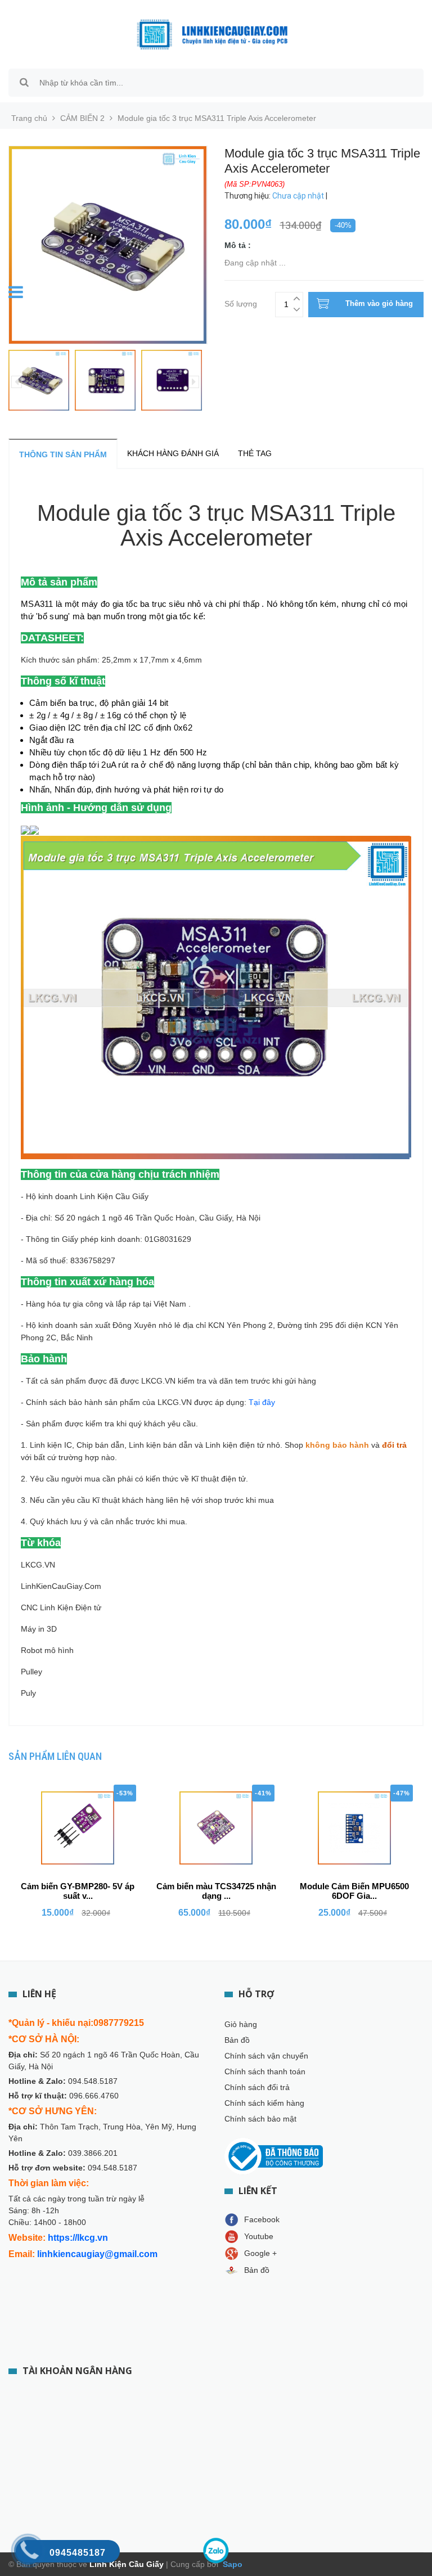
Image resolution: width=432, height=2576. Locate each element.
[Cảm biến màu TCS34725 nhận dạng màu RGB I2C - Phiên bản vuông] (216, 1828)
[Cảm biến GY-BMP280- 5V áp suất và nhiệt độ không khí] (78, 1828)
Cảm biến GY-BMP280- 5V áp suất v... (78, 1891)
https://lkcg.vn (78, 2238)
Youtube (259, 2236)
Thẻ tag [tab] (255, 453)
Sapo (231, 2564)
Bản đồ (237, 2040)
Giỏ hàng (241, 2024)
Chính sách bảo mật (260, 2119)
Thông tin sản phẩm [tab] (63, 454)
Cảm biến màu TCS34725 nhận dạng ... (216, 1891)
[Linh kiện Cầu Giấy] (212, 34)
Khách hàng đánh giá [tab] (173, 453)
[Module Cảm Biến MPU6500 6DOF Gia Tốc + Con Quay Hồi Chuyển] (354, 1828)
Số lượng (241, 302)
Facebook (262, 2219)
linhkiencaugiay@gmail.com (97, 2254)
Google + (260, 2253)
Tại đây (262, 1402)
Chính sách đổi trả (257, 2087)
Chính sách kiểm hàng (264, 2103)
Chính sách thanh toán (265, 2071)
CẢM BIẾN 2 (82, 118)
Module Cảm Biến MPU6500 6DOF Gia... (354, 1891)
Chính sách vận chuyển (266, 2056)
